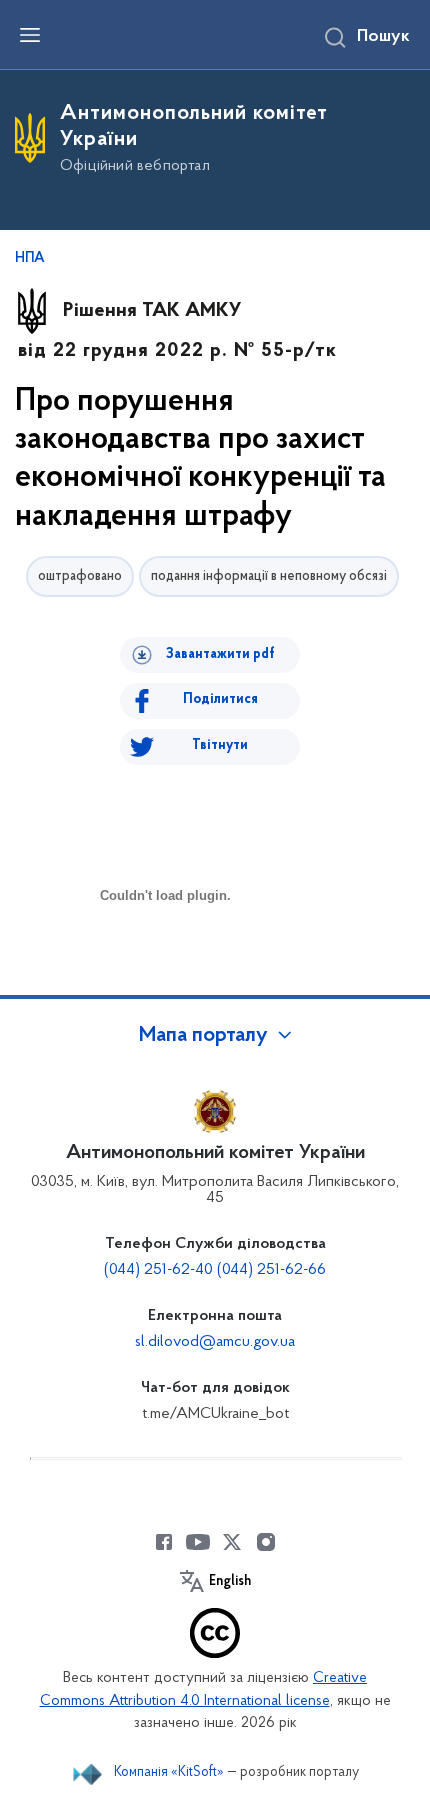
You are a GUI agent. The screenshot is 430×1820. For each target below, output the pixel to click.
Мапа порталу (203, 1036)
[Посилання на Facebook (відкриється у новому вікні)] (164, 1542)
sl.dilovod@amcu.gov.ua (215, 1342)
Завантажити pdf (220, 654)
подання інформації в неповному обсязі (269, 576)
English (230, 1582)
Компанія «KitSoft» (169, 1772)
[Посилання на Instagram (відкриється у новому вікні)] (266, 1542)
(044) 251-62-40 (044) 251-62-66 (215, 1270)
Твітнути (220, 745)
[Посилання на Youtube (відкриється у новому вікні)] (198, 1542)
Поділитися (220, 699)
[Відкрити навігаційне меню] (30, 35)
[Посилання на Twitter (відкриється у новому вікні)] (232, 1542)
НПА (30, 259)
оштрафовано (80, 576)
